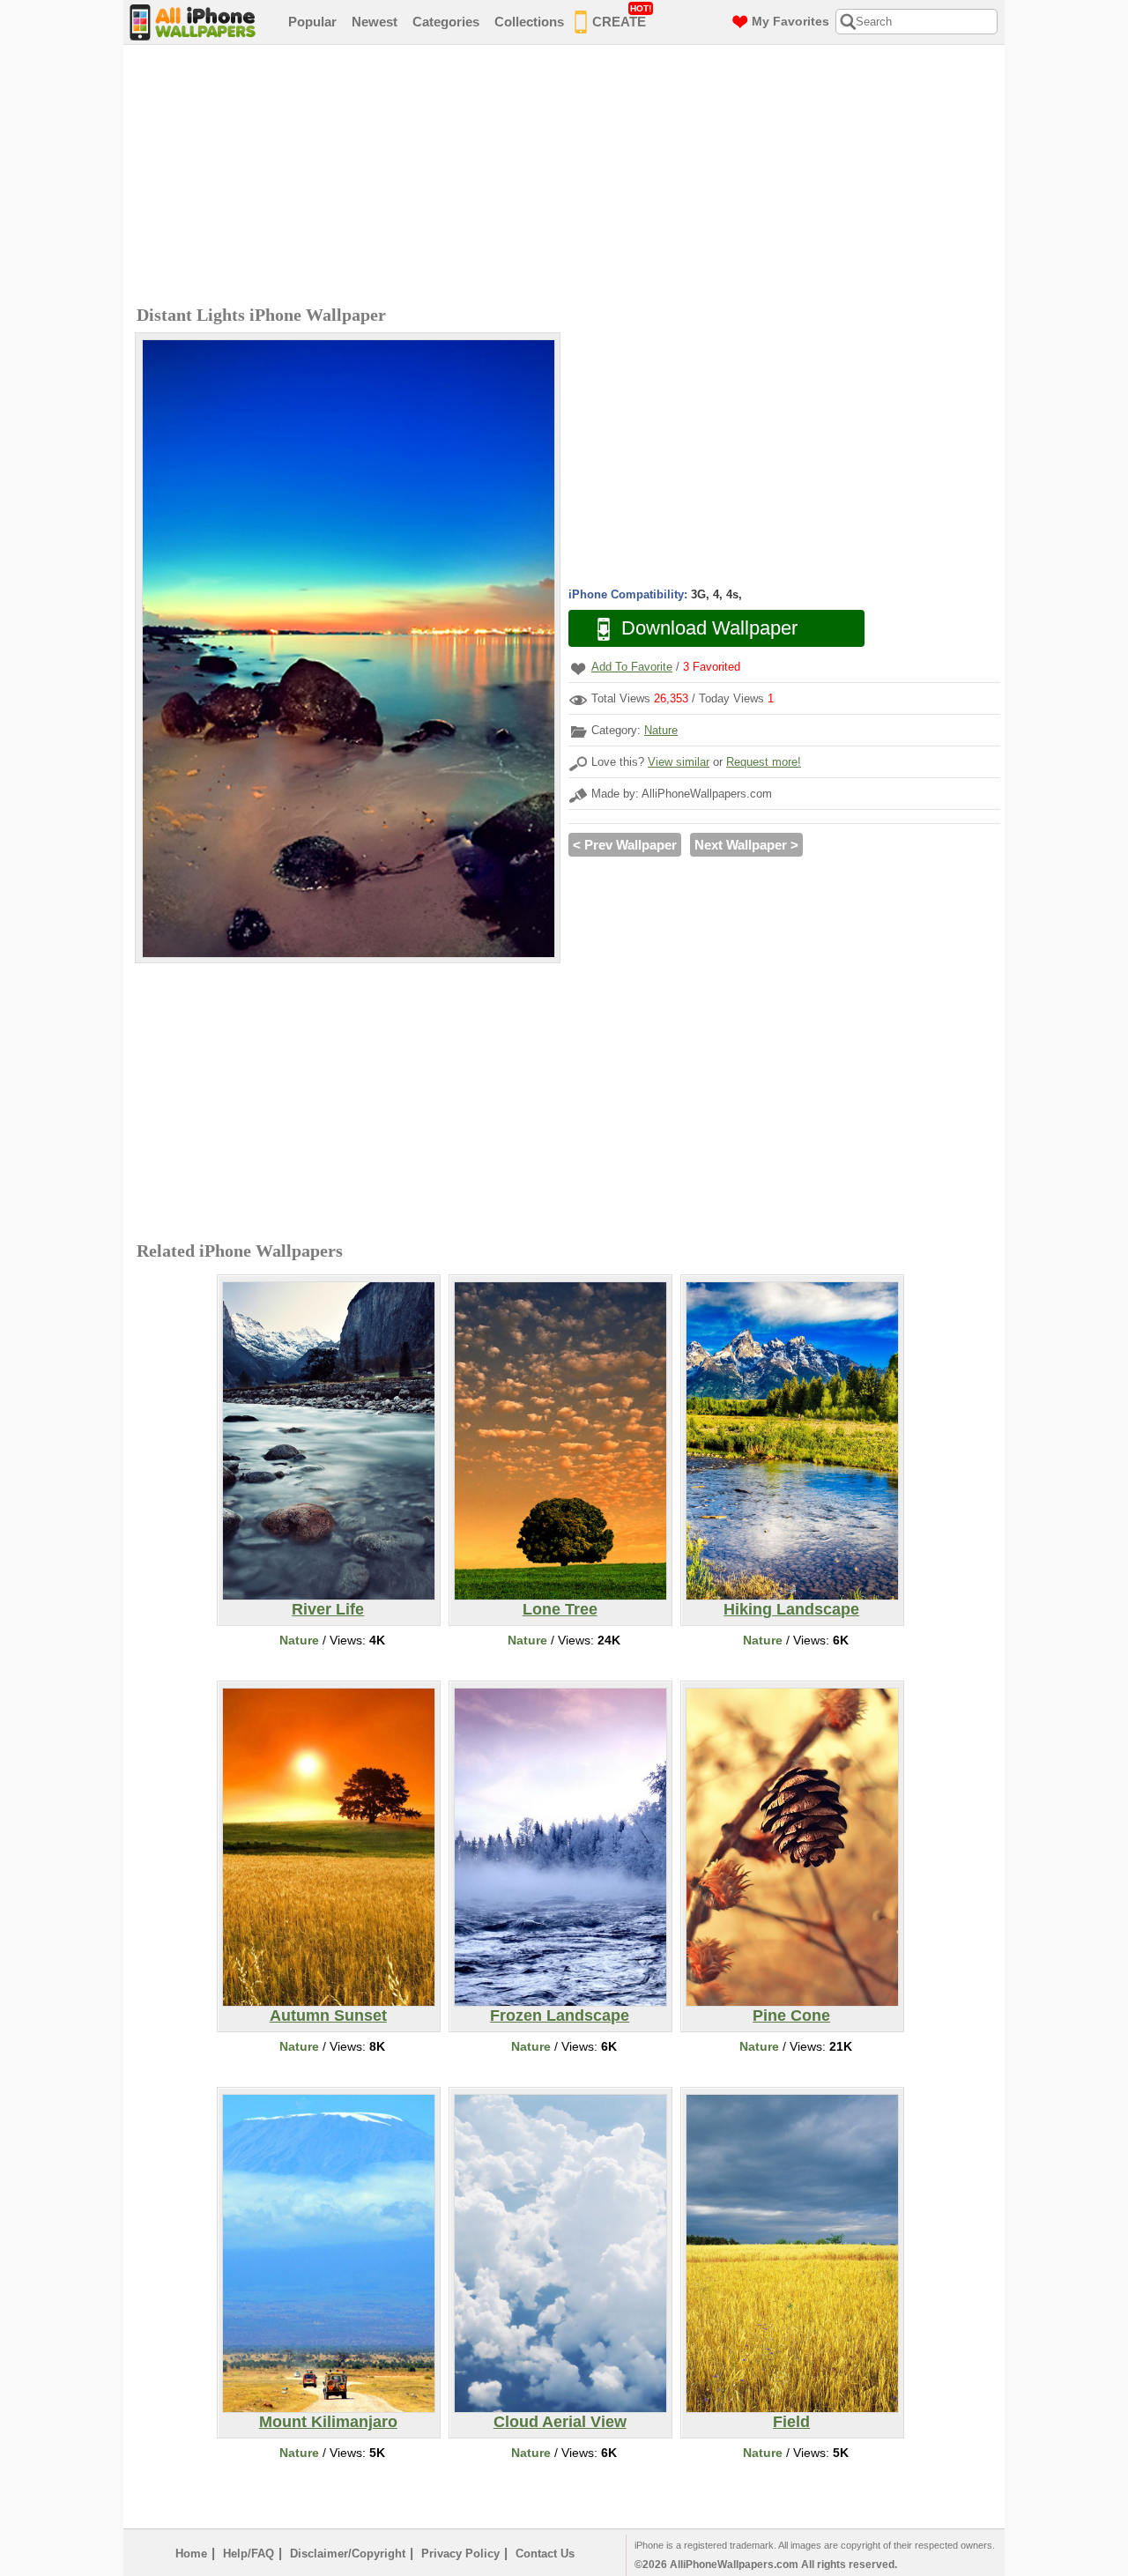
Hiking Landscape (791, 1609)
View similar (679, 762)
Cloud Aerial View (560, 2422)
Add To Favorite (632, 667)
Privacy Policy (460, 2554)
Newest (375, 22)
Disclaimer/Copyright (348, 2554)
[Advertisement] (568, 177)
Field (791, 2422)
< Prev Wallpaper (625, 845)
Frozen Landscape (560, 2016)
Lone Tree (560, 1609)
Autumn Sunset (328, 2016)
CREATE (622, 16)
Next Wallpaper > (746, 845)
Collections (529, 22)
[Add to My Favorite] (578, 668)
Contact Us (545, 2554)
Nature (661, 730)
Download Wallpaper (709, 628)
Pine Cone (791, 2016)
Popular (312, 22)
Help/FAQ (249, 2554)
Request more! (764, 762)
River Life (328, 1609)
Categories (446, 22)
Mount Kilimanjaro (328, 2422)
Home (191, 2554)
